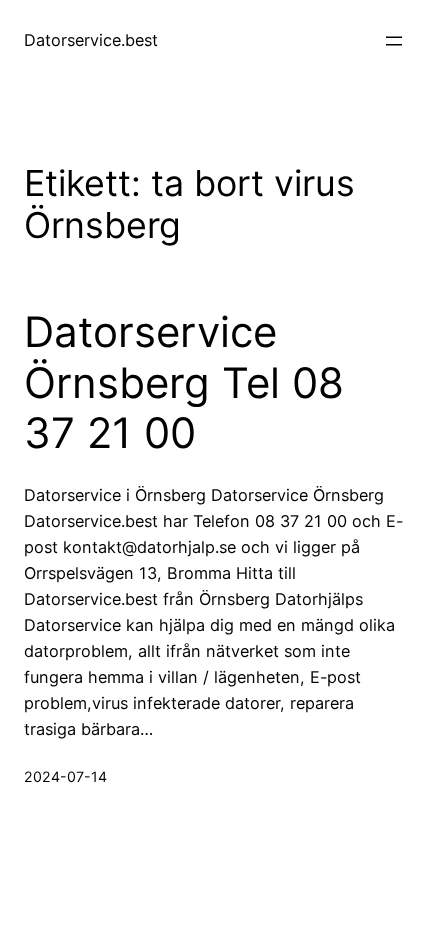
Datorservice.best (91, 40)
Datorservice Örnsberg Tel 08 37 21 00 (184, 382)
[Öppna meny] (394, 41)
